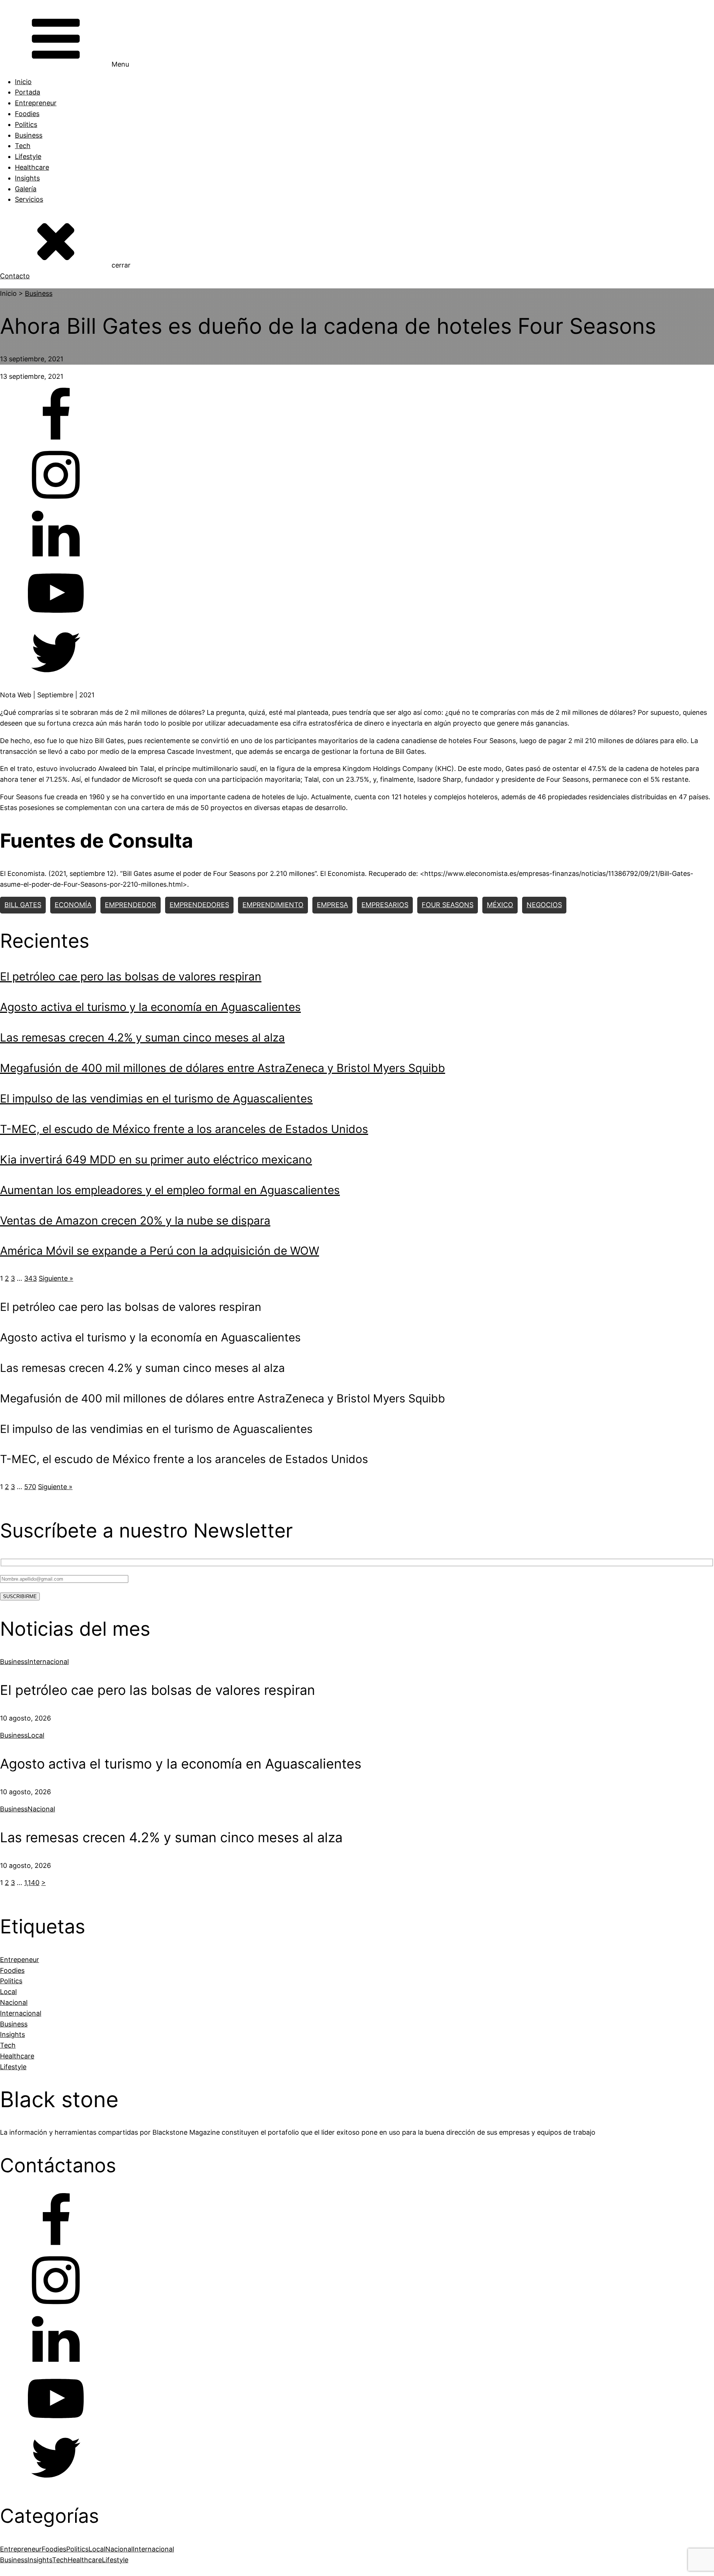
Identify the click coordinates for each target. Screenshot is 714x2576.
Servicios (29, 199)
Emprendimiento (273, 905)
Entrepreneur (36, 103)
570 (30, 1487)
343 (30, 1278)
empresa (332, 905)
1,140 (32, 1883)
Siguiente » (56, 1278)
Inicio (23, 82)
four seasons (448, 905)
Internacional (48, 1662)
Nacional (41, 1809)
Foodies (27, 114)
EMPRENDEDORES (199, 905)
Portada (28, 92)
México (500, 905)
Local (36, 1735)
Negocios (544, 905)
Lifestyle (28, 156)
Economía (73, 905)
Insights (27, 178)
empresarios (385, 905)
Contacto (15, 276)
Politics (26, 124)
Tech (23, 146)
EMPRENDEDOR (131, 905)
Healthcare (32, 167)
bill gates (23, 905)
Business (29, 135)
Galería (26, 189)
